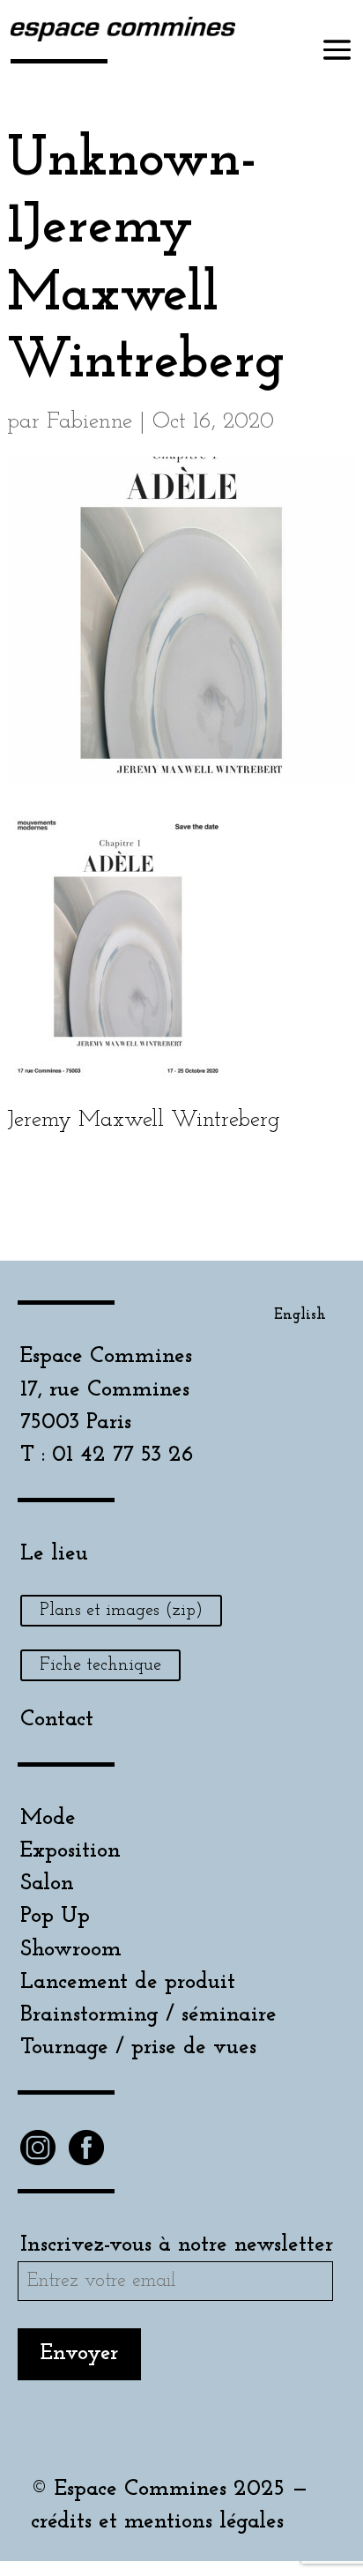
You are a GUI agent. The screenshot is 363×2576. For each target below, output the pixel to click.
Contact (57, 1720)
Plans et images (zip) (121, 1611)
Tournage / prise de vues (138, 2047)
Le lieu (54, 1554)
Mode (48, 1818)
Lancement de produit (128, 1982)
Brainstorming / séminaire (148, 2015)
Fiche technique (100, 1665)
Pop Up (55, 1916)
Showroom (71, 1950)
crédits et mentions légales (157, 2522)
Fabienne (89, 422)
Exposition (70, 1851)
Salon (47, 1884)
